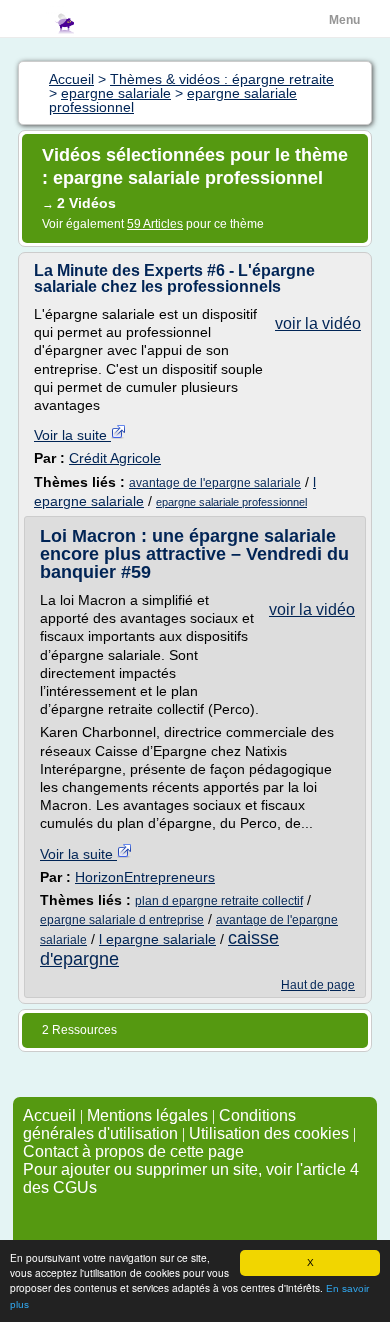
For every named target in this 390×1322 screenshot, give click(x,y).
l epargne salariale (157, 939)
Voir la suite (72, 435)
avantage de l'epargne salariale (215, 483)
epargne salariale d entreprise (122, 920)
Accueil (49, 1115)
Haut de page (318, 985)
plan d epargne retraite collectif (219, 901)
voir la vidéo (318, 323)
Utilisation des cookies (269, 1133)
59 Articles (155, 224)
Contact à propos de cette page (133, 1151)
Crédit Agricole (115, 458)
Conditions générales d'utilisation (159, 1124)
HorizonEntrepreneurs (145, 877)
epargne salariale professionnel (231, 502)
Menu (344, 20)
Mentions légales (147, 1115)
